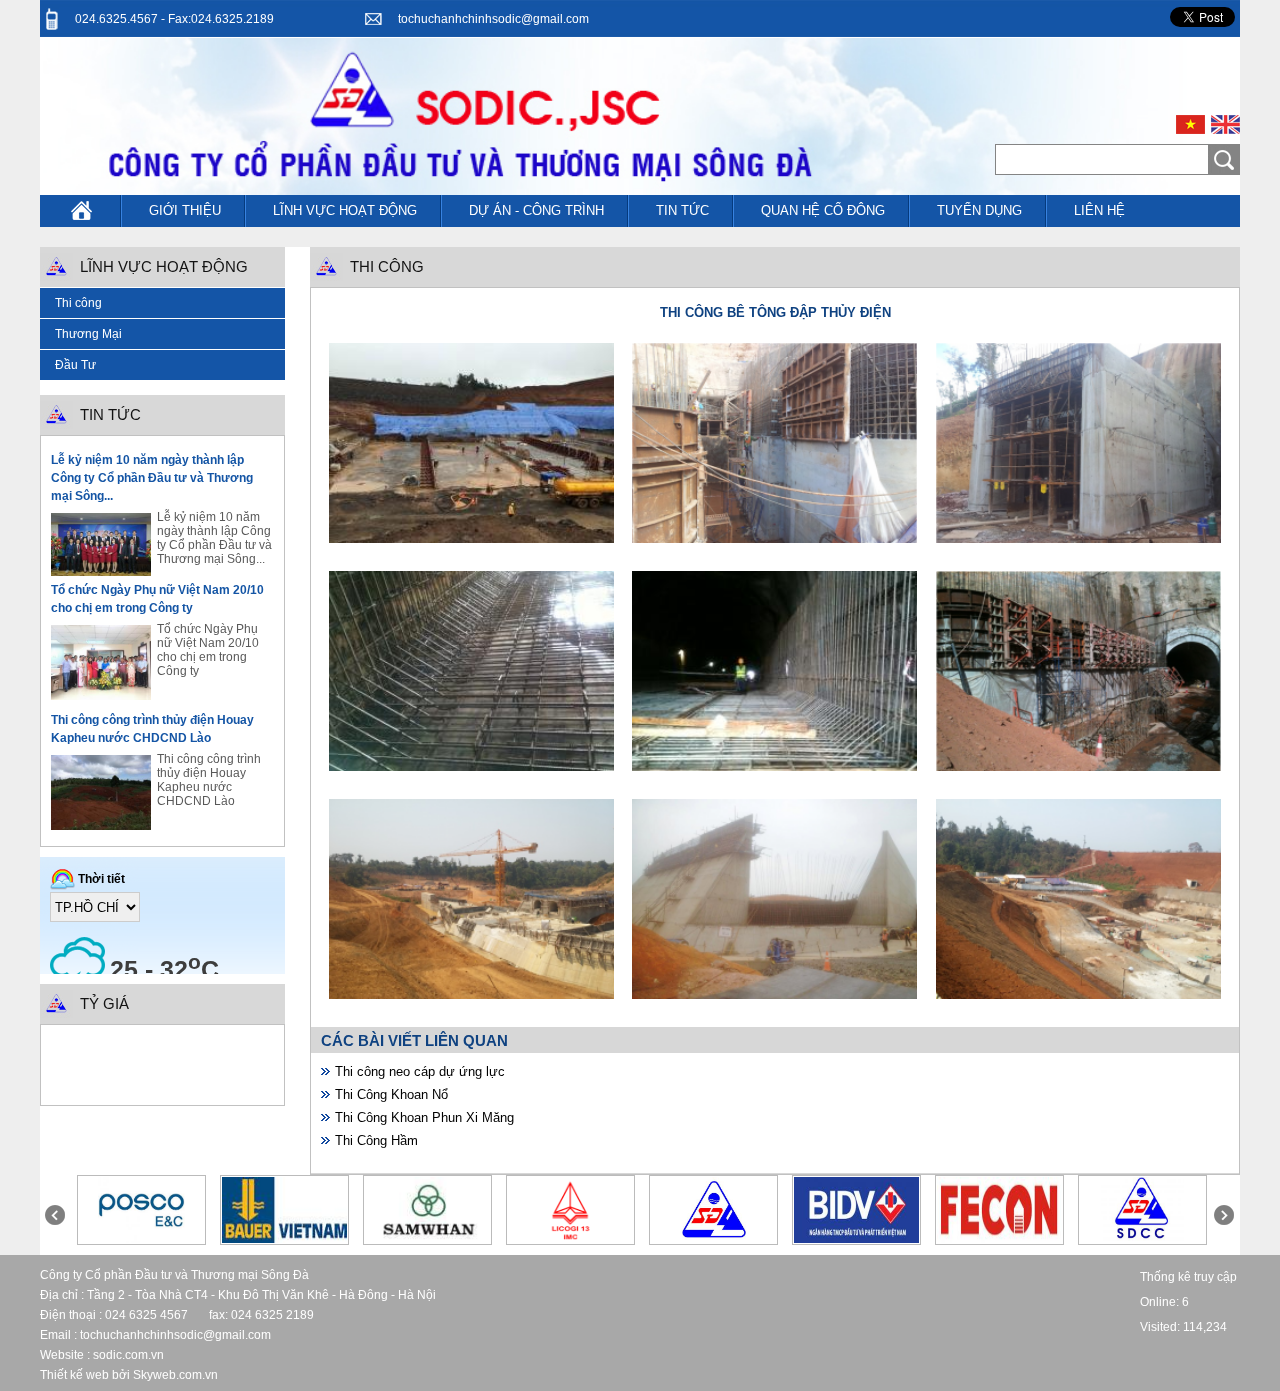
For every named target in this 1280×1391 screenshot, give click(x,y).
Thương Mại (88, 334)
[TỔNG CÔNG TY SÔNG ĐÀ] (713, 1239)
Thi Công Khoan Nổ (391, 1094)
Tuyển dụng (979, 210)
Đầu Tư (75, 365)
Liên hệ (1099, 210)
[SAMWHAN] (427, 1239)
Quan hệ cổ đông (823, 210)
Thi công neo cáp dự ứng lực (420, 1071)
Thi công (78, 303)
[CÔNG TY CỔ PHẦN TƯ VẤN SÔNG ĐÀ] (1142, 1239)
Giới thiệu (185, 210)
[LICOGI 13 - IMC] (570, 1239)
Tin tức (682, 210)
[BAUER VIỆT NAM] (284, 1239)
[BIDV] (856, 1239)
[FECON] (999, 1239)
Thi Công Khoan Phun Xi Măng (424, 1117)
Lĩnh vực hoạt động (345, 210)
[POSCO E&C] (141, 1239)
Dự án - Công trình (536, 210)
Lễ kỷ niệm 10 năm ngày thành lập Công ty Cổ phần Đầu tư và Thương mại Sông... (152, 478)
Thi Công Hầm (376, 1140)
